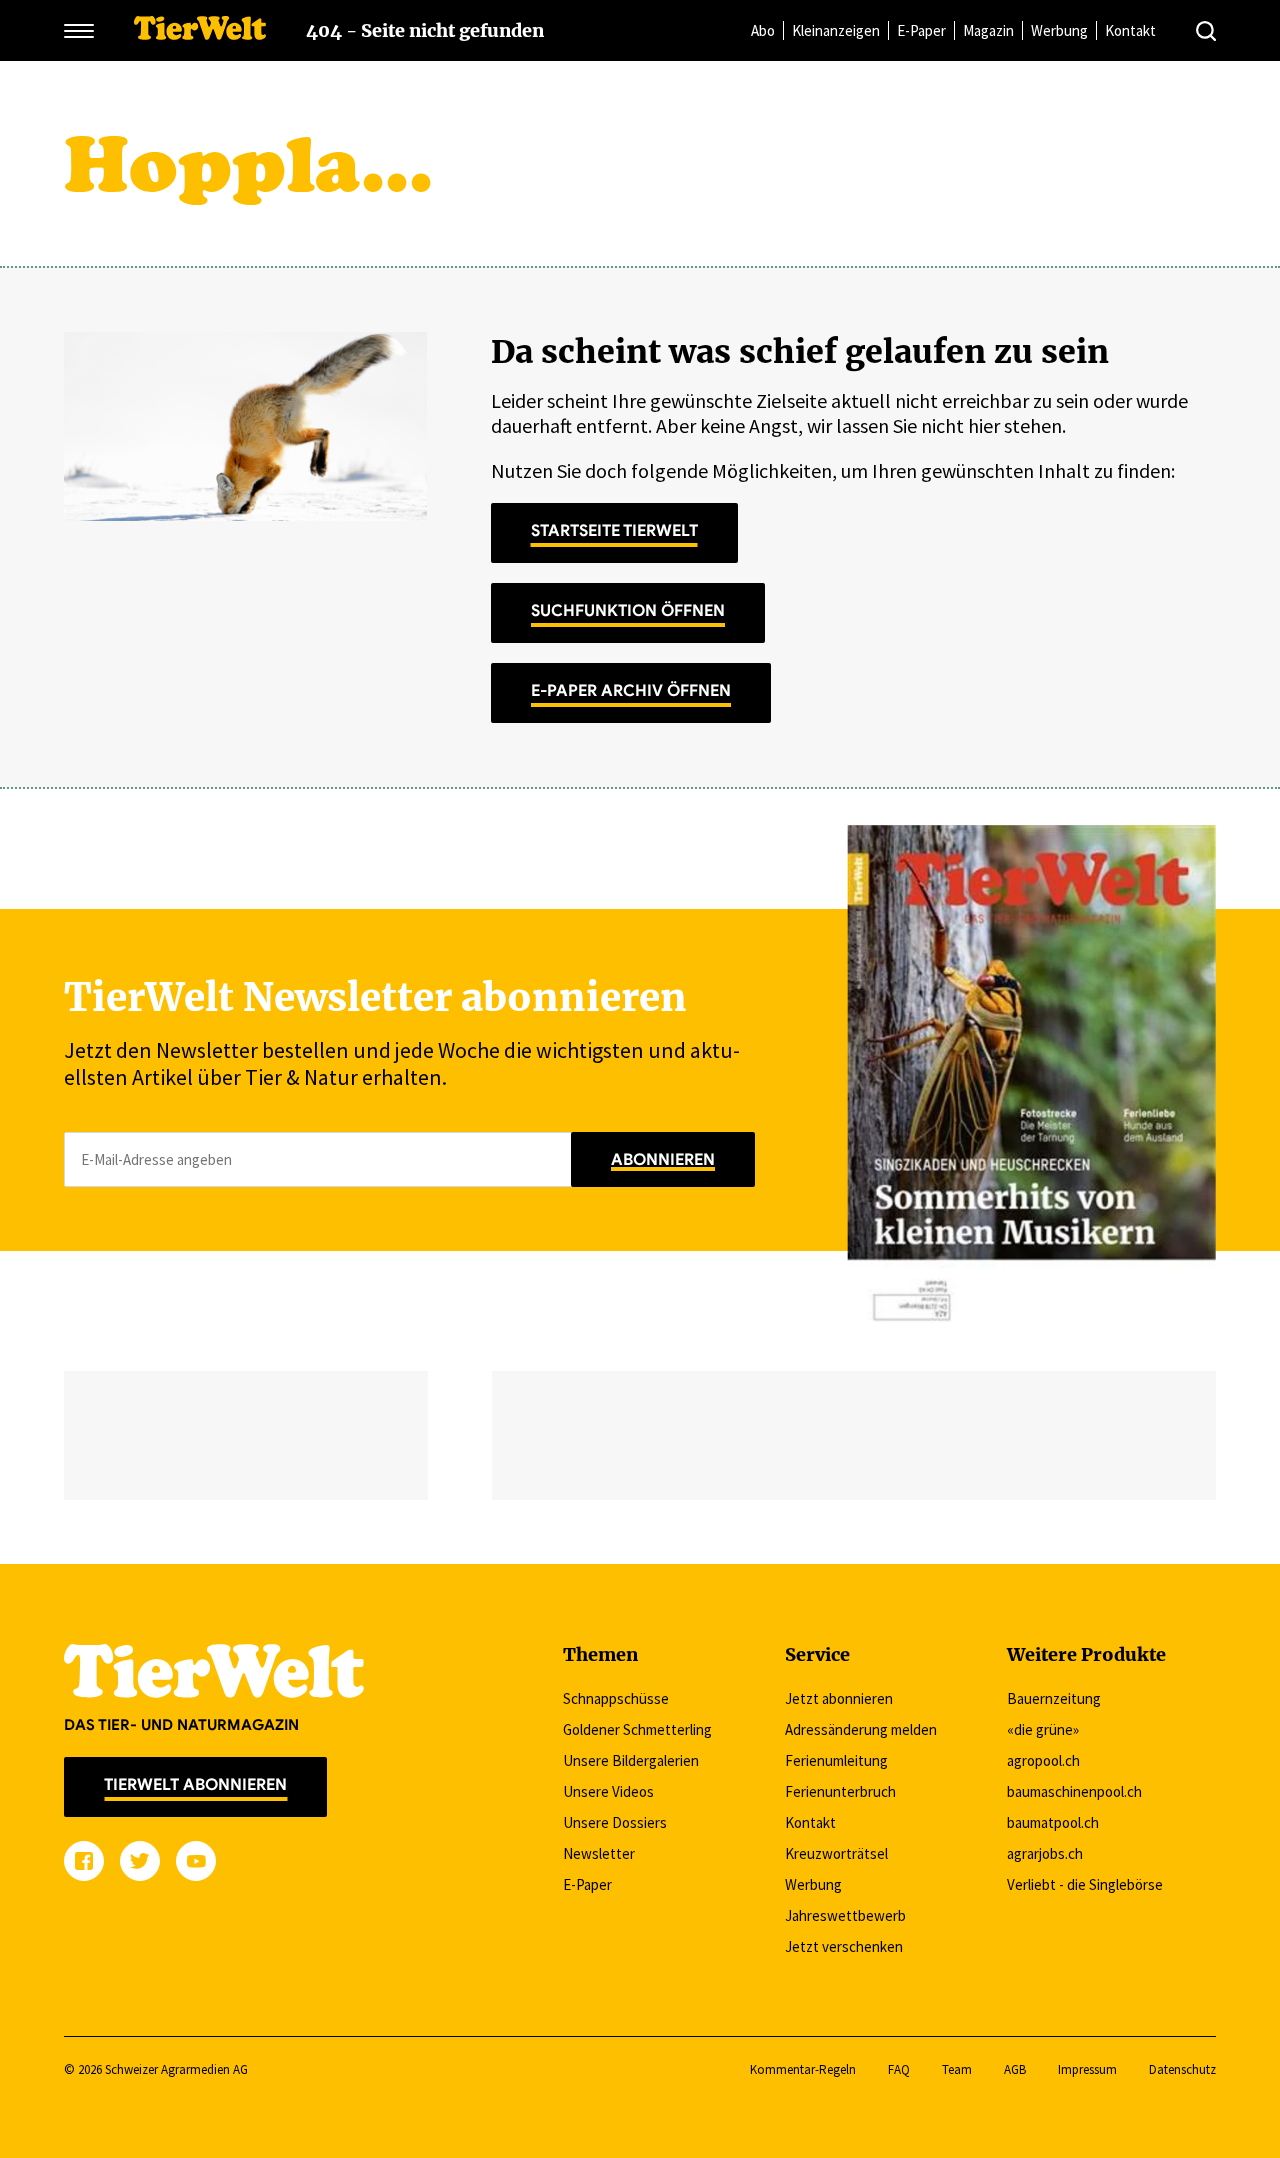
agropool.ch (1043, 1760)
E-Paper (921, 30)
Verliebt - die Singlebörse (1085, 1884)
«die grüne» (1043, 1729)
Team (957, 2069)
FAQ (899, 2069)
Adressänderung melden (861, 1729)
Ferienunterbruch (840, 1791)
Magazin (988, 30)
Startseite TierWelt (614, 531)
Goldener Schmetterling (637, 1729)
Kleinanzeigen (836, 30)
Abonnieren (663, 1160)
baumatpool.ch (1053, 1822)
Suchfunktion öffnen (628, 611)
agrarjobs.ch (1045, 1853)
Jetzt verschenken (844, 1946)
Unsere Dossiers (615, 1822)
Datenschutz (1182, 2069)
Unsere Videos (608, 1791)
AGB (1015, 2069)
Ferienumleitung (836, 1760)
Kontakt (1130, 30)
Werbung (1059, 30)
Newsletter (599, 1853)
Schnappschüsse (616, 1698)
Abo (763, 30)
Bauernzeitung (1054, 1698)
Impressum (1087, 2069)
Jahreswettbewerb (845, 1915)
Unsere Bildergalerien (631, 1760)
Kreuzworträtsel (836, 1853)
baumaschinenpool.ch (1074, 1791)
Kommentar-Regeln (803, 2069)
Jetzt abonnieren (839, 1698)
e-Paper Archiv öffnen (631, 691)
